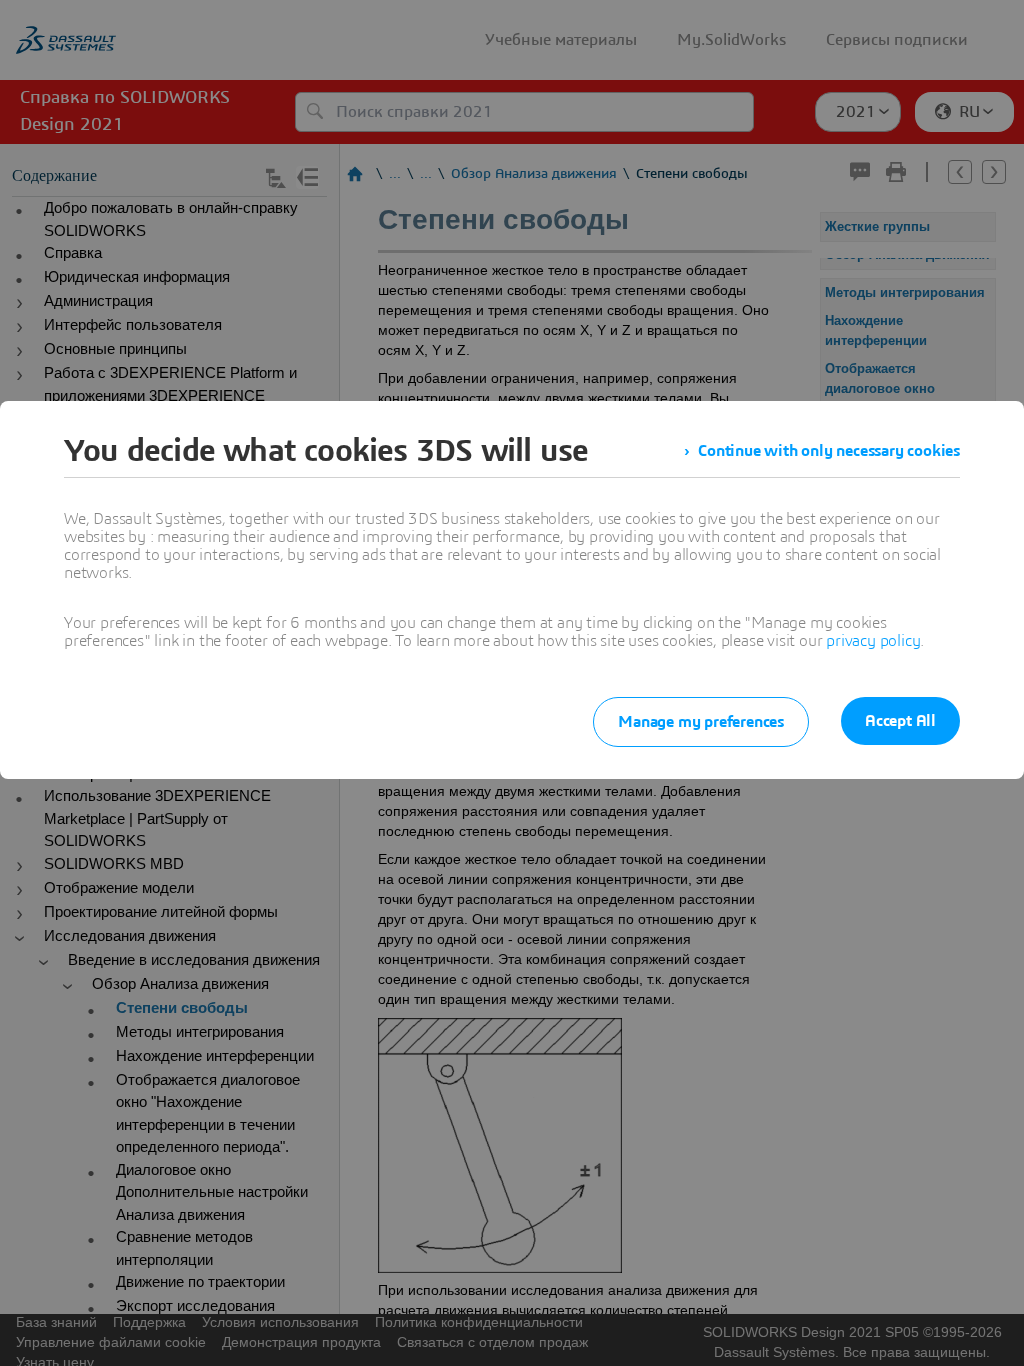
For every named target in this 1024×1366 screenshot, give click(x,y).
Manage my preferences (701, 722)
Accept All (900, 721)
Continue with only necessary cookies (829, 451)
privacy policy (873, 641)
